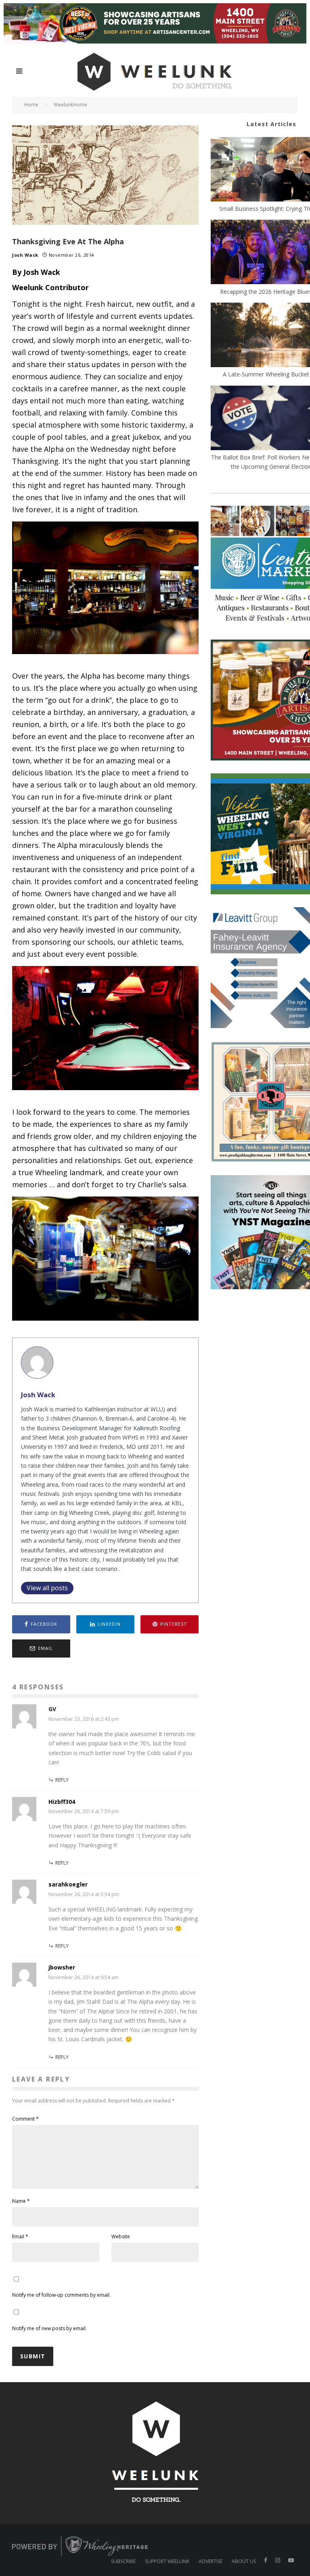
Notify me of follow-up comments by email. (61, 2295)
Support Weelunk (167, 2561)
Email (20, 2236)
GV (52, 1709)
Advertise (211, 2561)
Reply (62, 1780)
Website (121, 2236)
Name (21, 2201)
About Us (244, 2561)
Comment (25, 2119)
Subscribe (123, 2561)
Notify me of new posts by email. (49, 2328)
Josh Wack (25, 255)
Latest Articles (271, 124)
